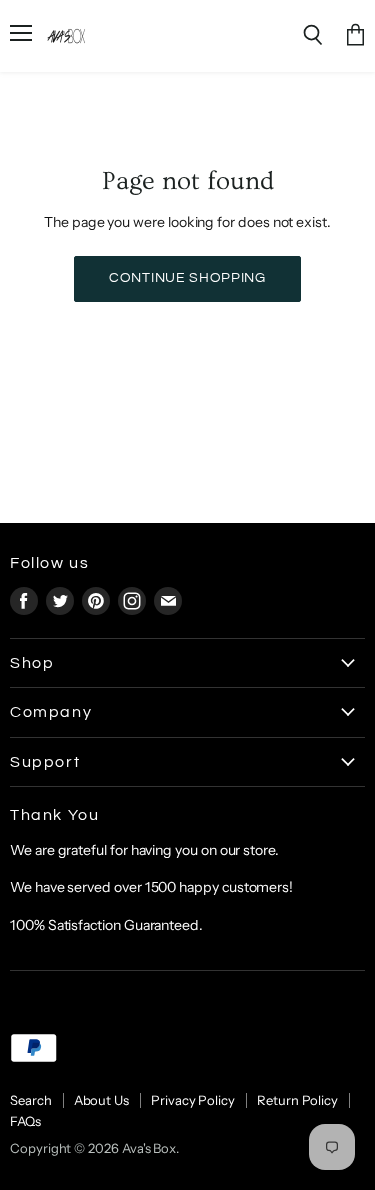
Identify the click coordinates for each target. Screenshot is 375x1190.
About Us (101, 1100)
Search (31, 1100)
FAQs (25, 1121)
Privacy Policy (193, 1100)
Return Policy (297, 1100)
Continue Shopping (187, 278)
